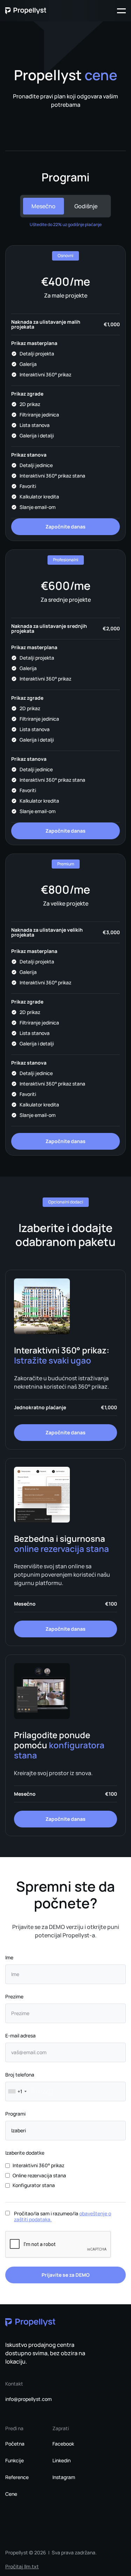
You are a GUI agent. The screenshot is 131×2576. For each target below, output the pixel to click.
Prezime (14, 1996)
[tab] (43, 206)
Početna (15, 2444)
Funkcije (14, 2461)
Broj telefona (20, 2075)
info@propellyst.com (28, 2399)
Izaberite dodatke (25, 2153)
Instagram (64, 2477)
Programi (15, 2114)
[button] (121, 11)
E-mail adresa (20, 2036)
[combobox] (17, 2091)
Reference (17, 2477)
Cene (11, 2494)
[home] (26, 11)
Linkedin (61, 2461)
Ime (9, 1957)
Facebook (63, 2444)
